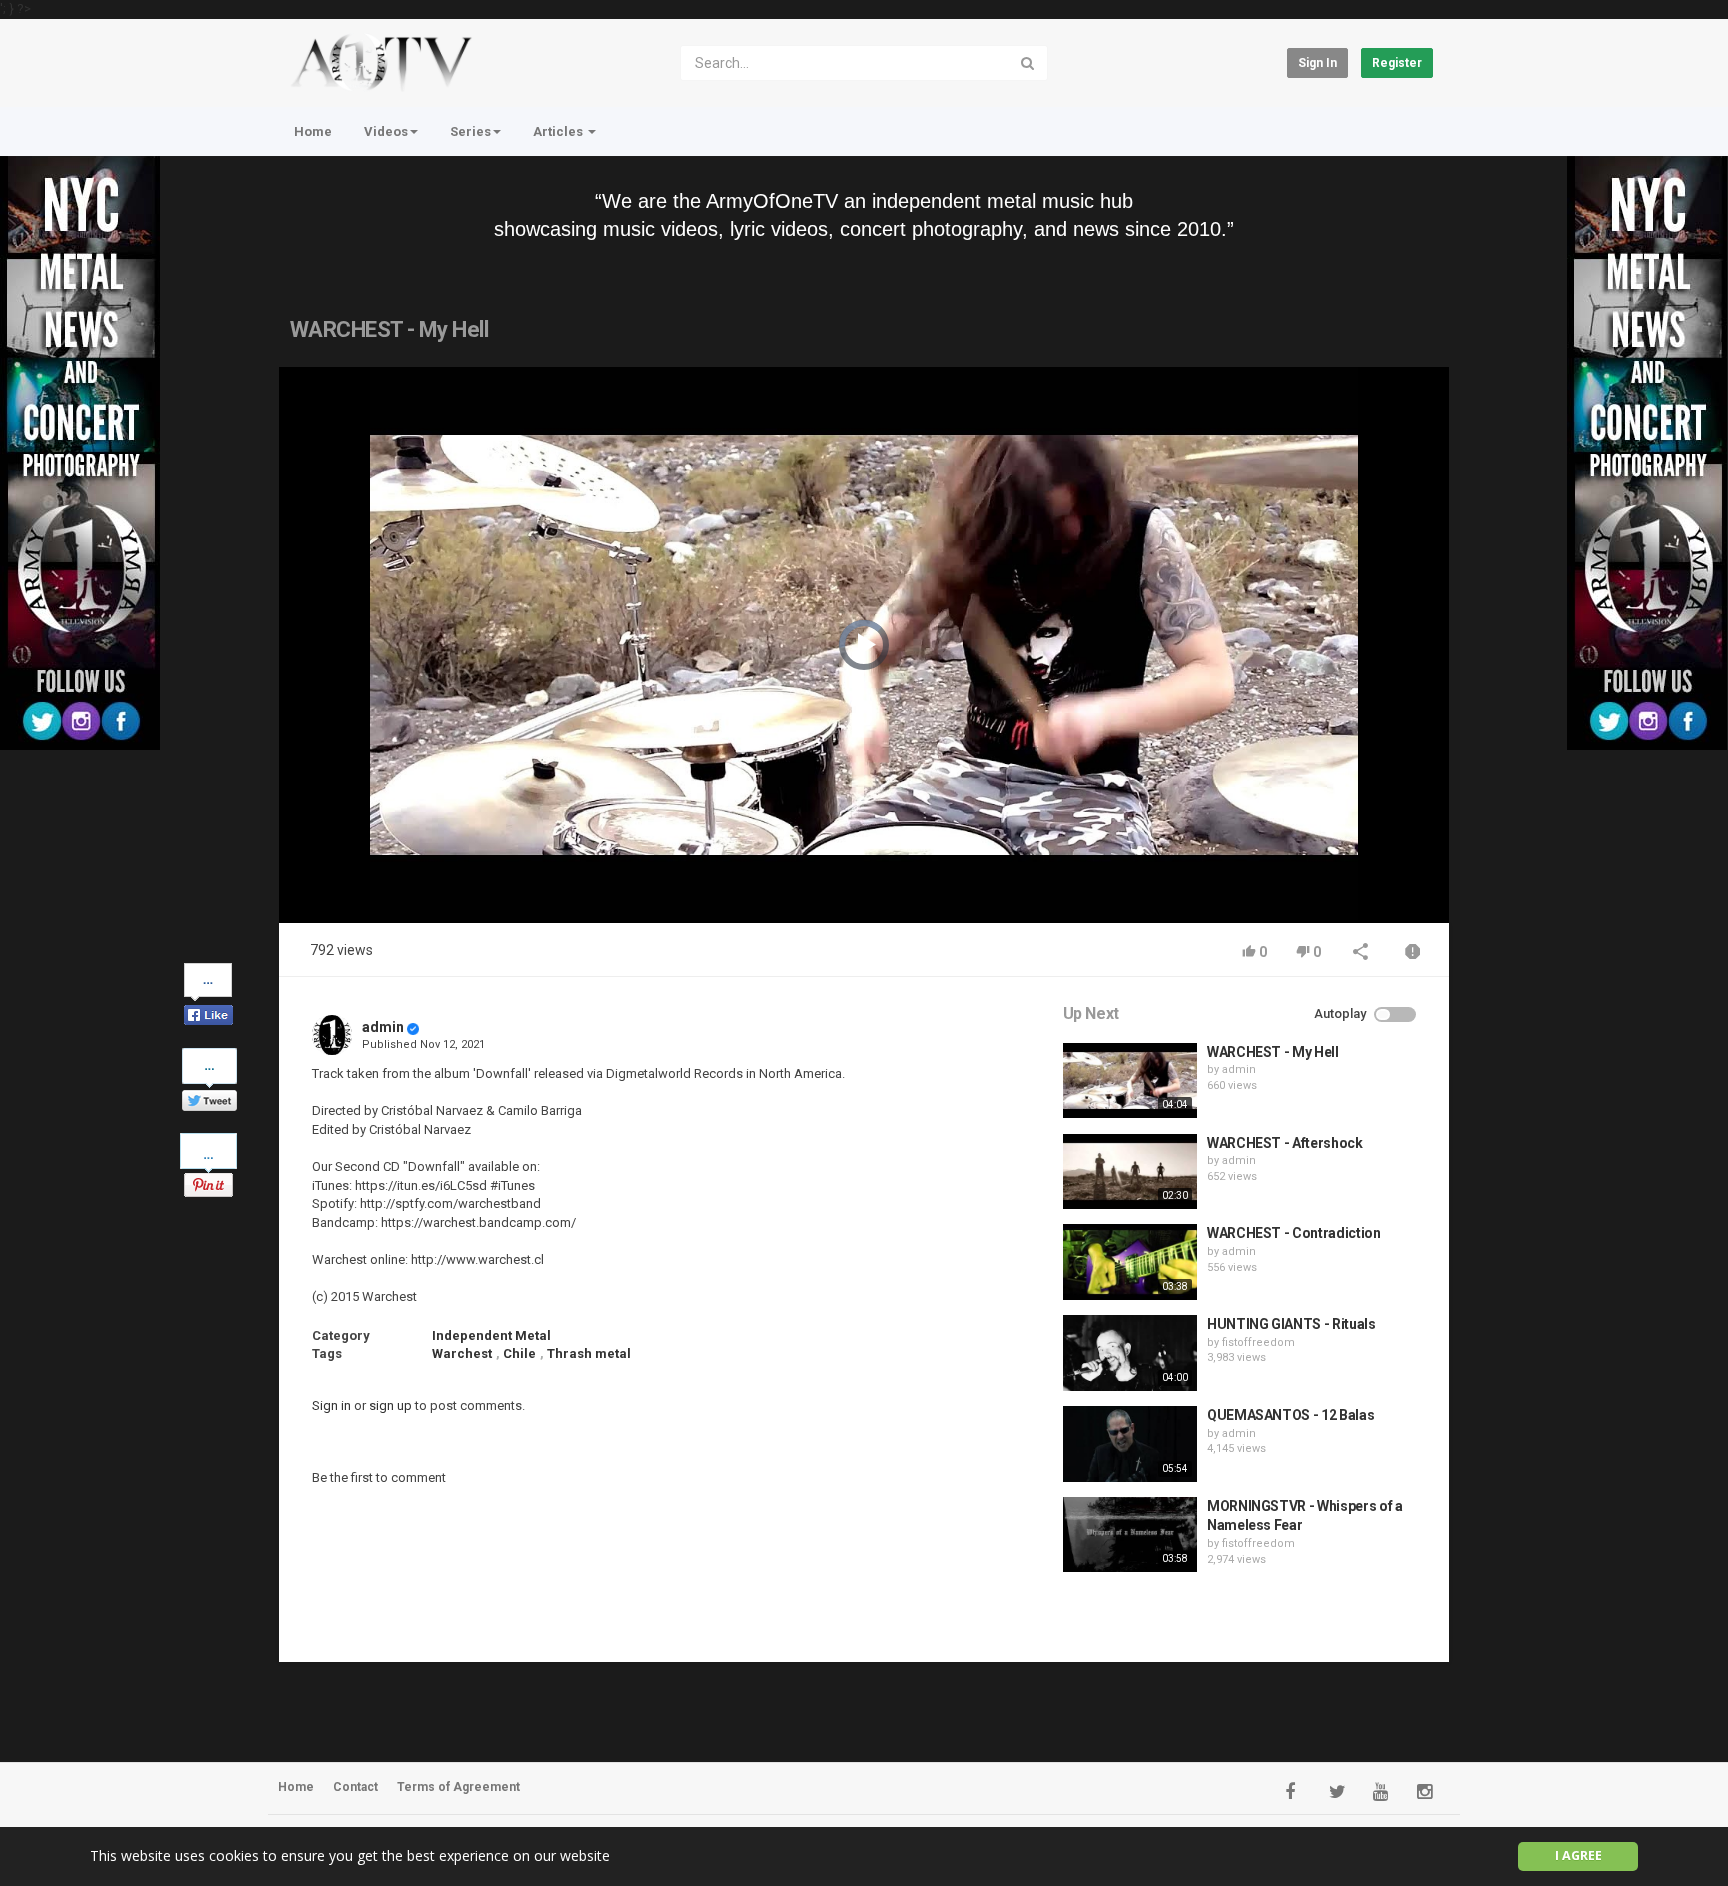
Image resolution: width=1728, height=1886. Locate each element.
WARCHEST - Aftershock (1285, 1143)
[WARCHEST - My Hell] (1130, 1081)
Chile (519, 1353)
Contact (355, 1787)
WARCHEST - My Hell (1273, 1052)
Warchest (462, 1353)
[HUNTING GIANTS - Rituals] (1130, 1353)
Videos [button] (386, 131)
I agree (1578, 1855)
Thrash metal (589, 1353)
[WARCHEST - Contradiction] (1130, 1262)
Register (1397, 63)
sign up (390, 1405)
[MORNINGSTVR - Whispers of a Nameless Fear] (1130, 1535)
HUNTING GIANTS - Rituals (1291, 1324)
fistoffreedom (1258, 1342)
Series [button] (470, 131)
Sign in (1317, 63)
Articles (559, 131)
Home (313, 131)
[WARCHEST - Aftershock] (1130, 1172)
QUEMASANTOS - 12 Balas (1290, 1415)
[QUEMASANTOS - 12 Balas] (1130, 1444)
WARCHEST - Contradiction (1294, 1233)
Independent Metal (491, 1335)
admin (383, 1027)
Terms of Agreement (458, 1787)
